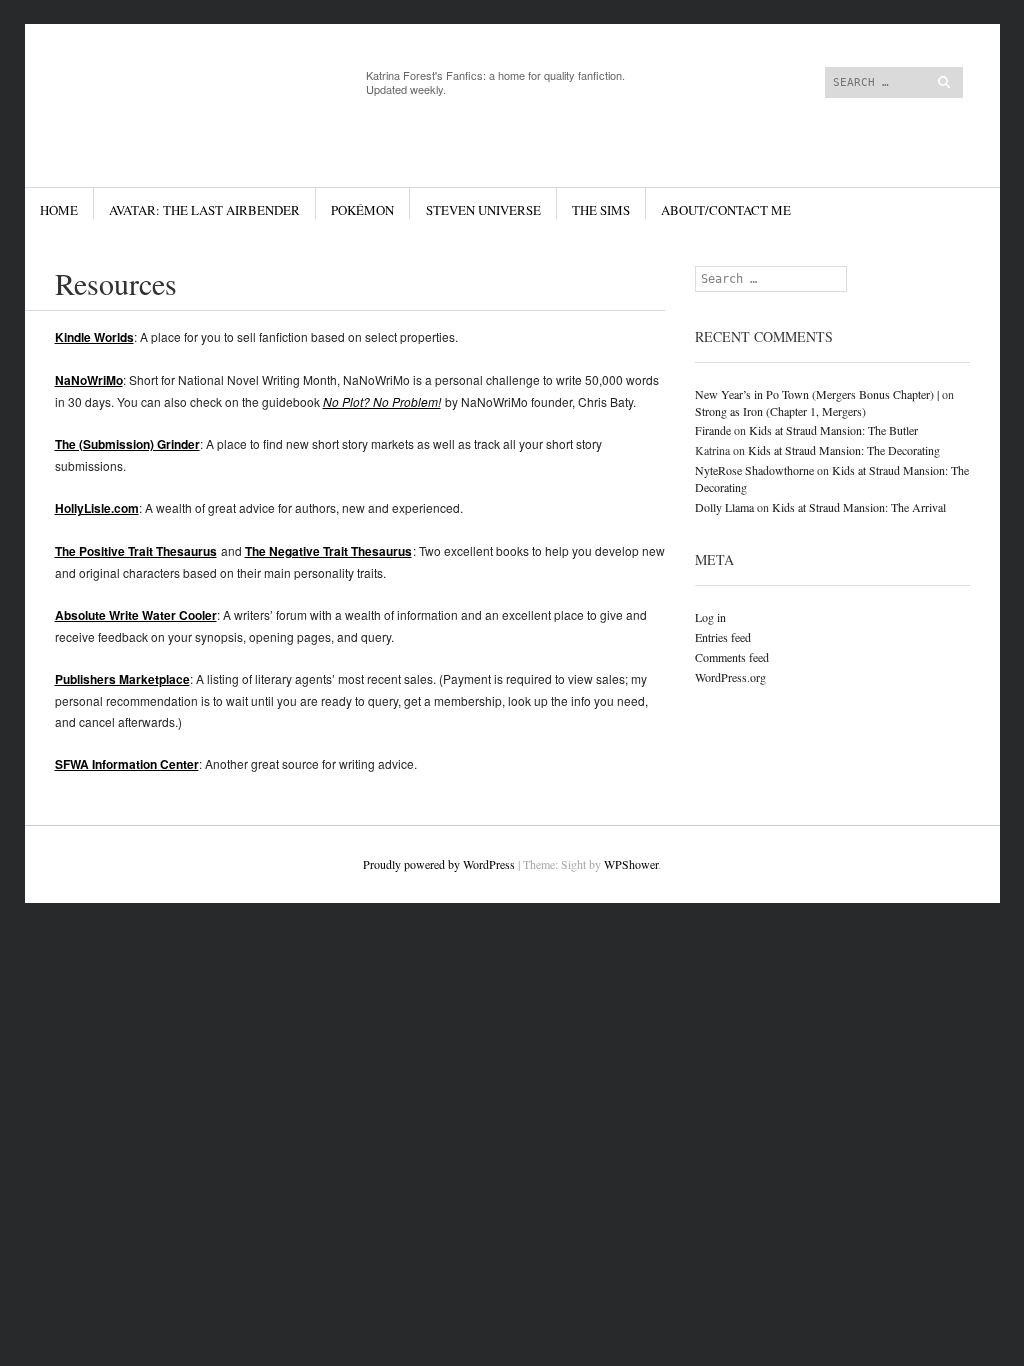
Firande (713, 430)
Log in (710, 617)
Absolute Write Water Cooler (136, 615)
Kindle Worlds (94, 337)
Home (59, 210)
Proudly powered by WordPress (439, 864)
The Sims (601, 210)
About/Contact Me (726, 210)
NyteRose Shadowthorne (754, 470)
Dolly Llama (724, 507)
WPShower (631, 864)
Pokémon (362, 210)
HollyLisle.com (97, 508)
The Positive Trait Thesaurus (136, 551)
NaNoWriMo (89, 380)
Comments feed (732, 657)
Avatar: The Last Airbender (204, 210)
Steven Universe (483, 210)
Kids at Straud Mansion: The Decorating (844, 450)
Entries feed (723, 637)
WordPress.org (730, 677)
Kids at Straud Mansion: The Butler (833, 430)
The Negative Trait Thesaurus (328, 551)
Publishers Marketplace (122, 679)
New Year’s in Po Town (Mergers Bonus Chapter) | (817, 394)
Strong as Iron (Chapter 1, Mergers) (780, 411)
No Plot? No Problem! (382, 401)
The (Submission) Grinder (127, 444)
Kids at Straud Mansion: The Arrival (859, 507)
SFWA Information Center (127, 764)
